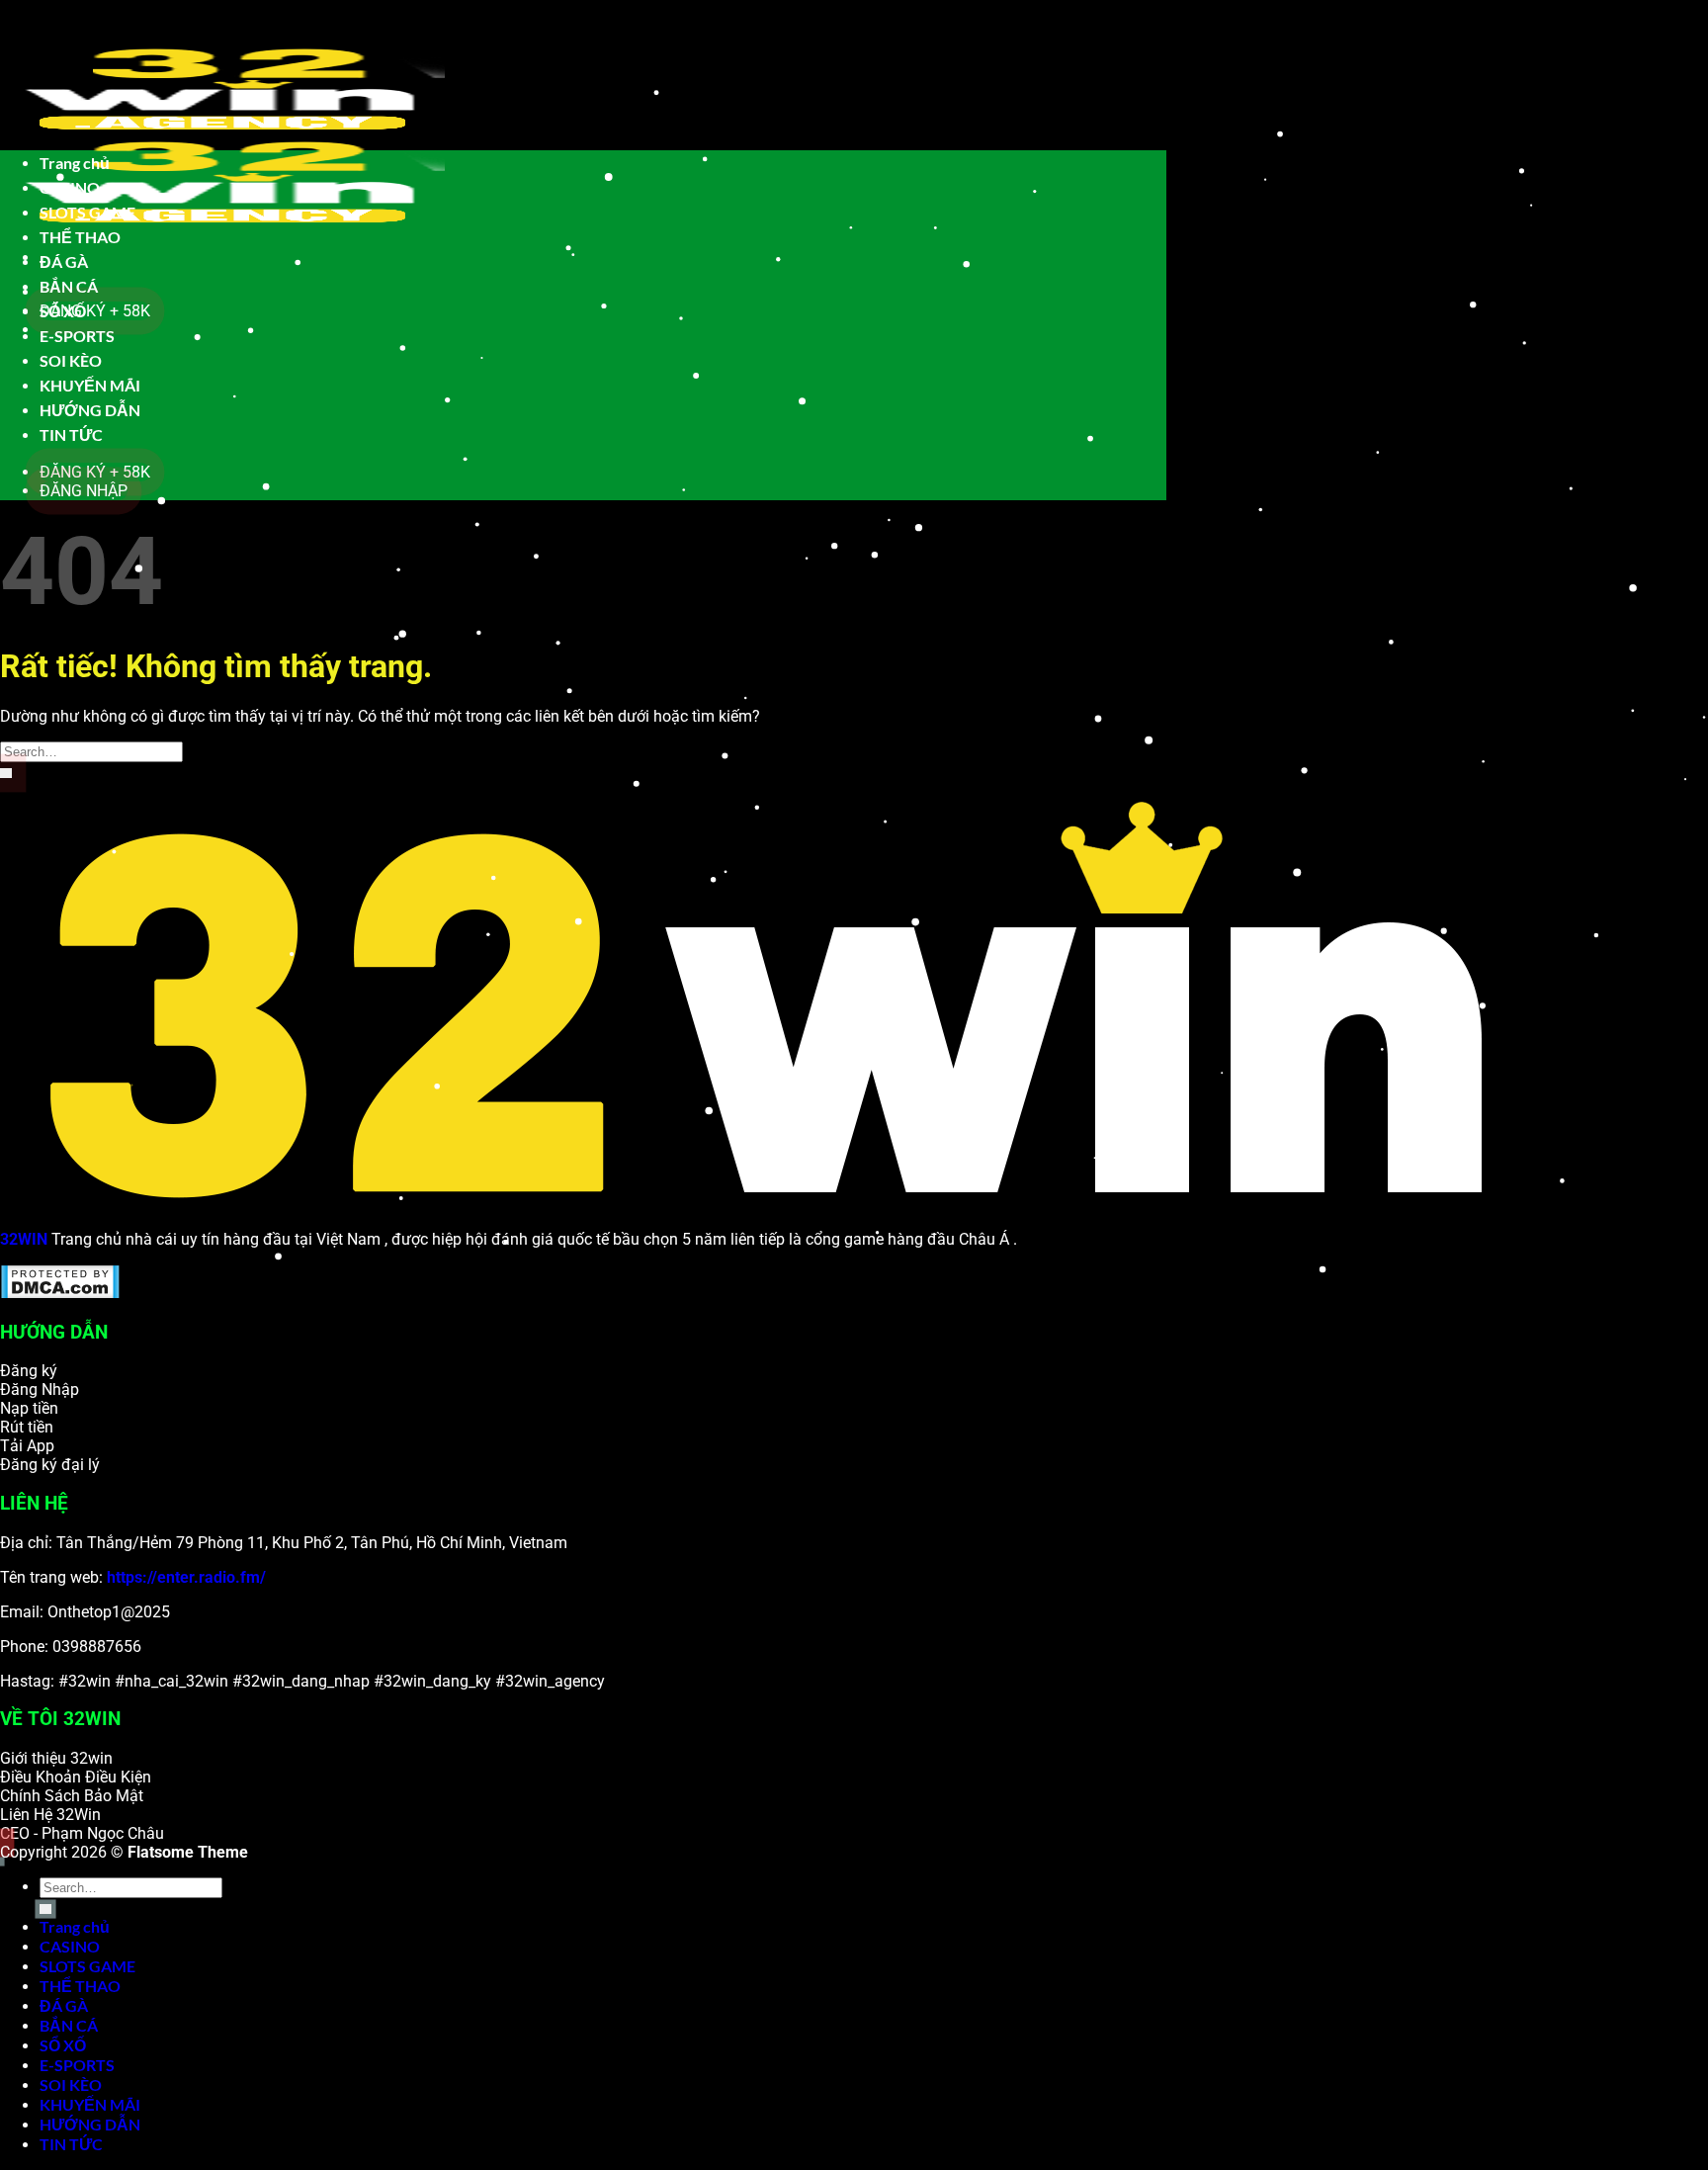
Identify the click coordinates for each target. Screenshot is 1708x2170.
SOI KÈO (71, 360)
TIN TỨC (71, 434)
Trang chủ (75, 163)
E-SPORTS (77, 336)
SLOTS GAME (87, 212)
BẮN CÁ (69, 286)
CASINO (70, 187)
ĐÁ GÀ (64, 261)
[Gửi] (6, 773)
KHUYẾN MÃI (90, 385)
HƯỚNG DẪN (90, 410)
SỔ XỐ (63, 311)
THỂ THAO (80, 237)
